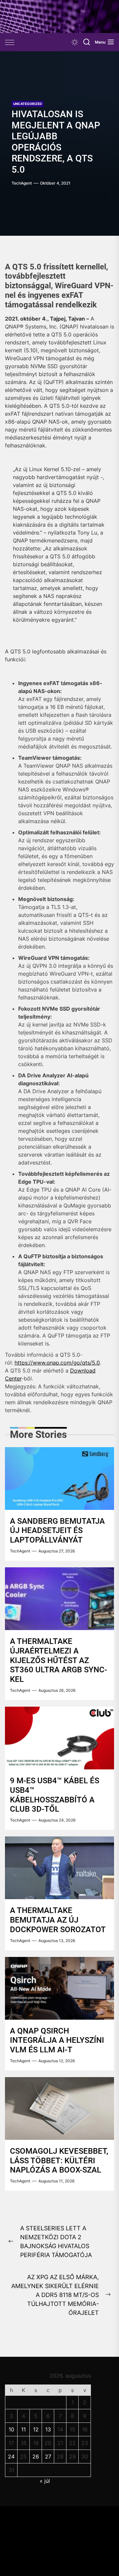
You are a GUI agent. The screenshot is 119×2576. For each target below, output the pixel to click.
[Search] (87, 42)
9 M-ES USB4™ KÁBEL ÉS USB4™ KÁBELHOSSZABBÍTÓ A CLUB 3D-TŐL (55, 1795)
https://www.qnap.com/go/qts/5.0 (57, 1363)
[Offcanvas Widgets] (10, 42)
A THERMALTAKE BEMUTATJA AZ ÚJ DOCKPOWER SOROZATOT (58, 1920)
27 (48, 2456)
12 (36, 2429)
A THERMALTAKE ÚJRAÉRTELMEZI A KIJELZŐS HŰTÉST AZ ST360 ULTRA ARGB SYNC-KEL (59, 1660)
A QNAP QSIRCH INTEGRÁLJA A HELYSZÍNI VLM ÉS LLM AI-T (57, 2040)
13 (48, 2429)
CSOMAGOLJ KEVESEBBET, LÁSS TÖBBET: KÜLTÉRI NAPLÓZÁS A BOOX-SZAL (59, 2161)
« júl (45, 2481)
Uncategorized (28, 104)
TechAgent (22, 183)
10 (11, 2429)
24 (11, 2456)
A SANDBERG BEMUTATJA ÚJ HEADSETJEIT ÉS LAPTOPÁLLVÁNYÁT (57, 1531)
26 (36, 2456)
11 (23, 2429)
